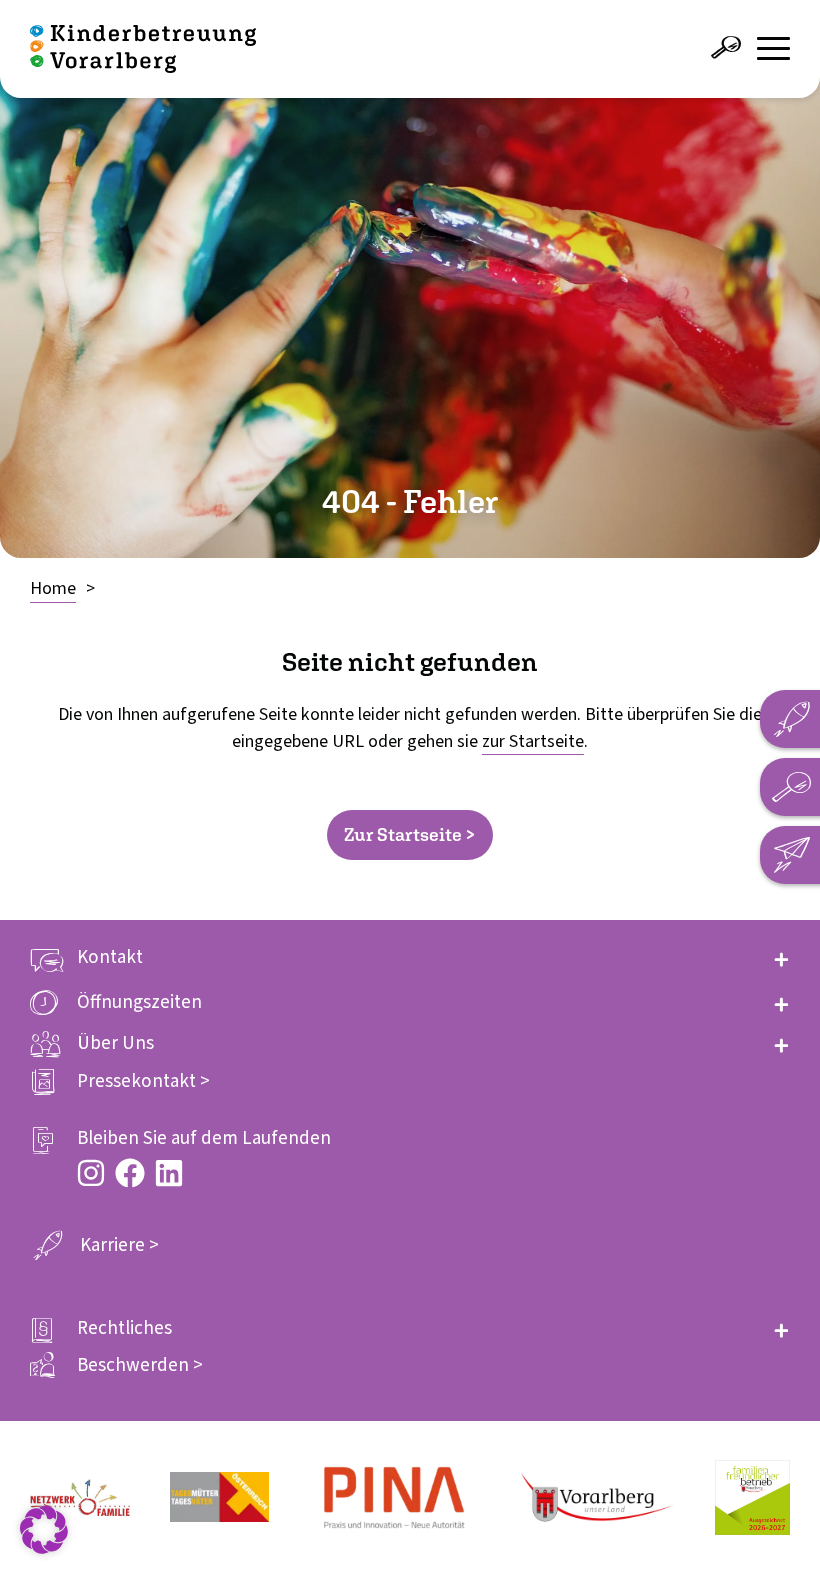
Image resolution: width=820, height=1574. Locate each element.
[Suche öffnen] (726, 48)
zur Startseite (533, 741)
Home (53, 588)
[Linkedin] (169, 1173)
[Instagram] (91, 1173)
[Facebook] (130, 1173)
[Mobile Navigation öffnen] (773, 48)
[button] (410, 957)
